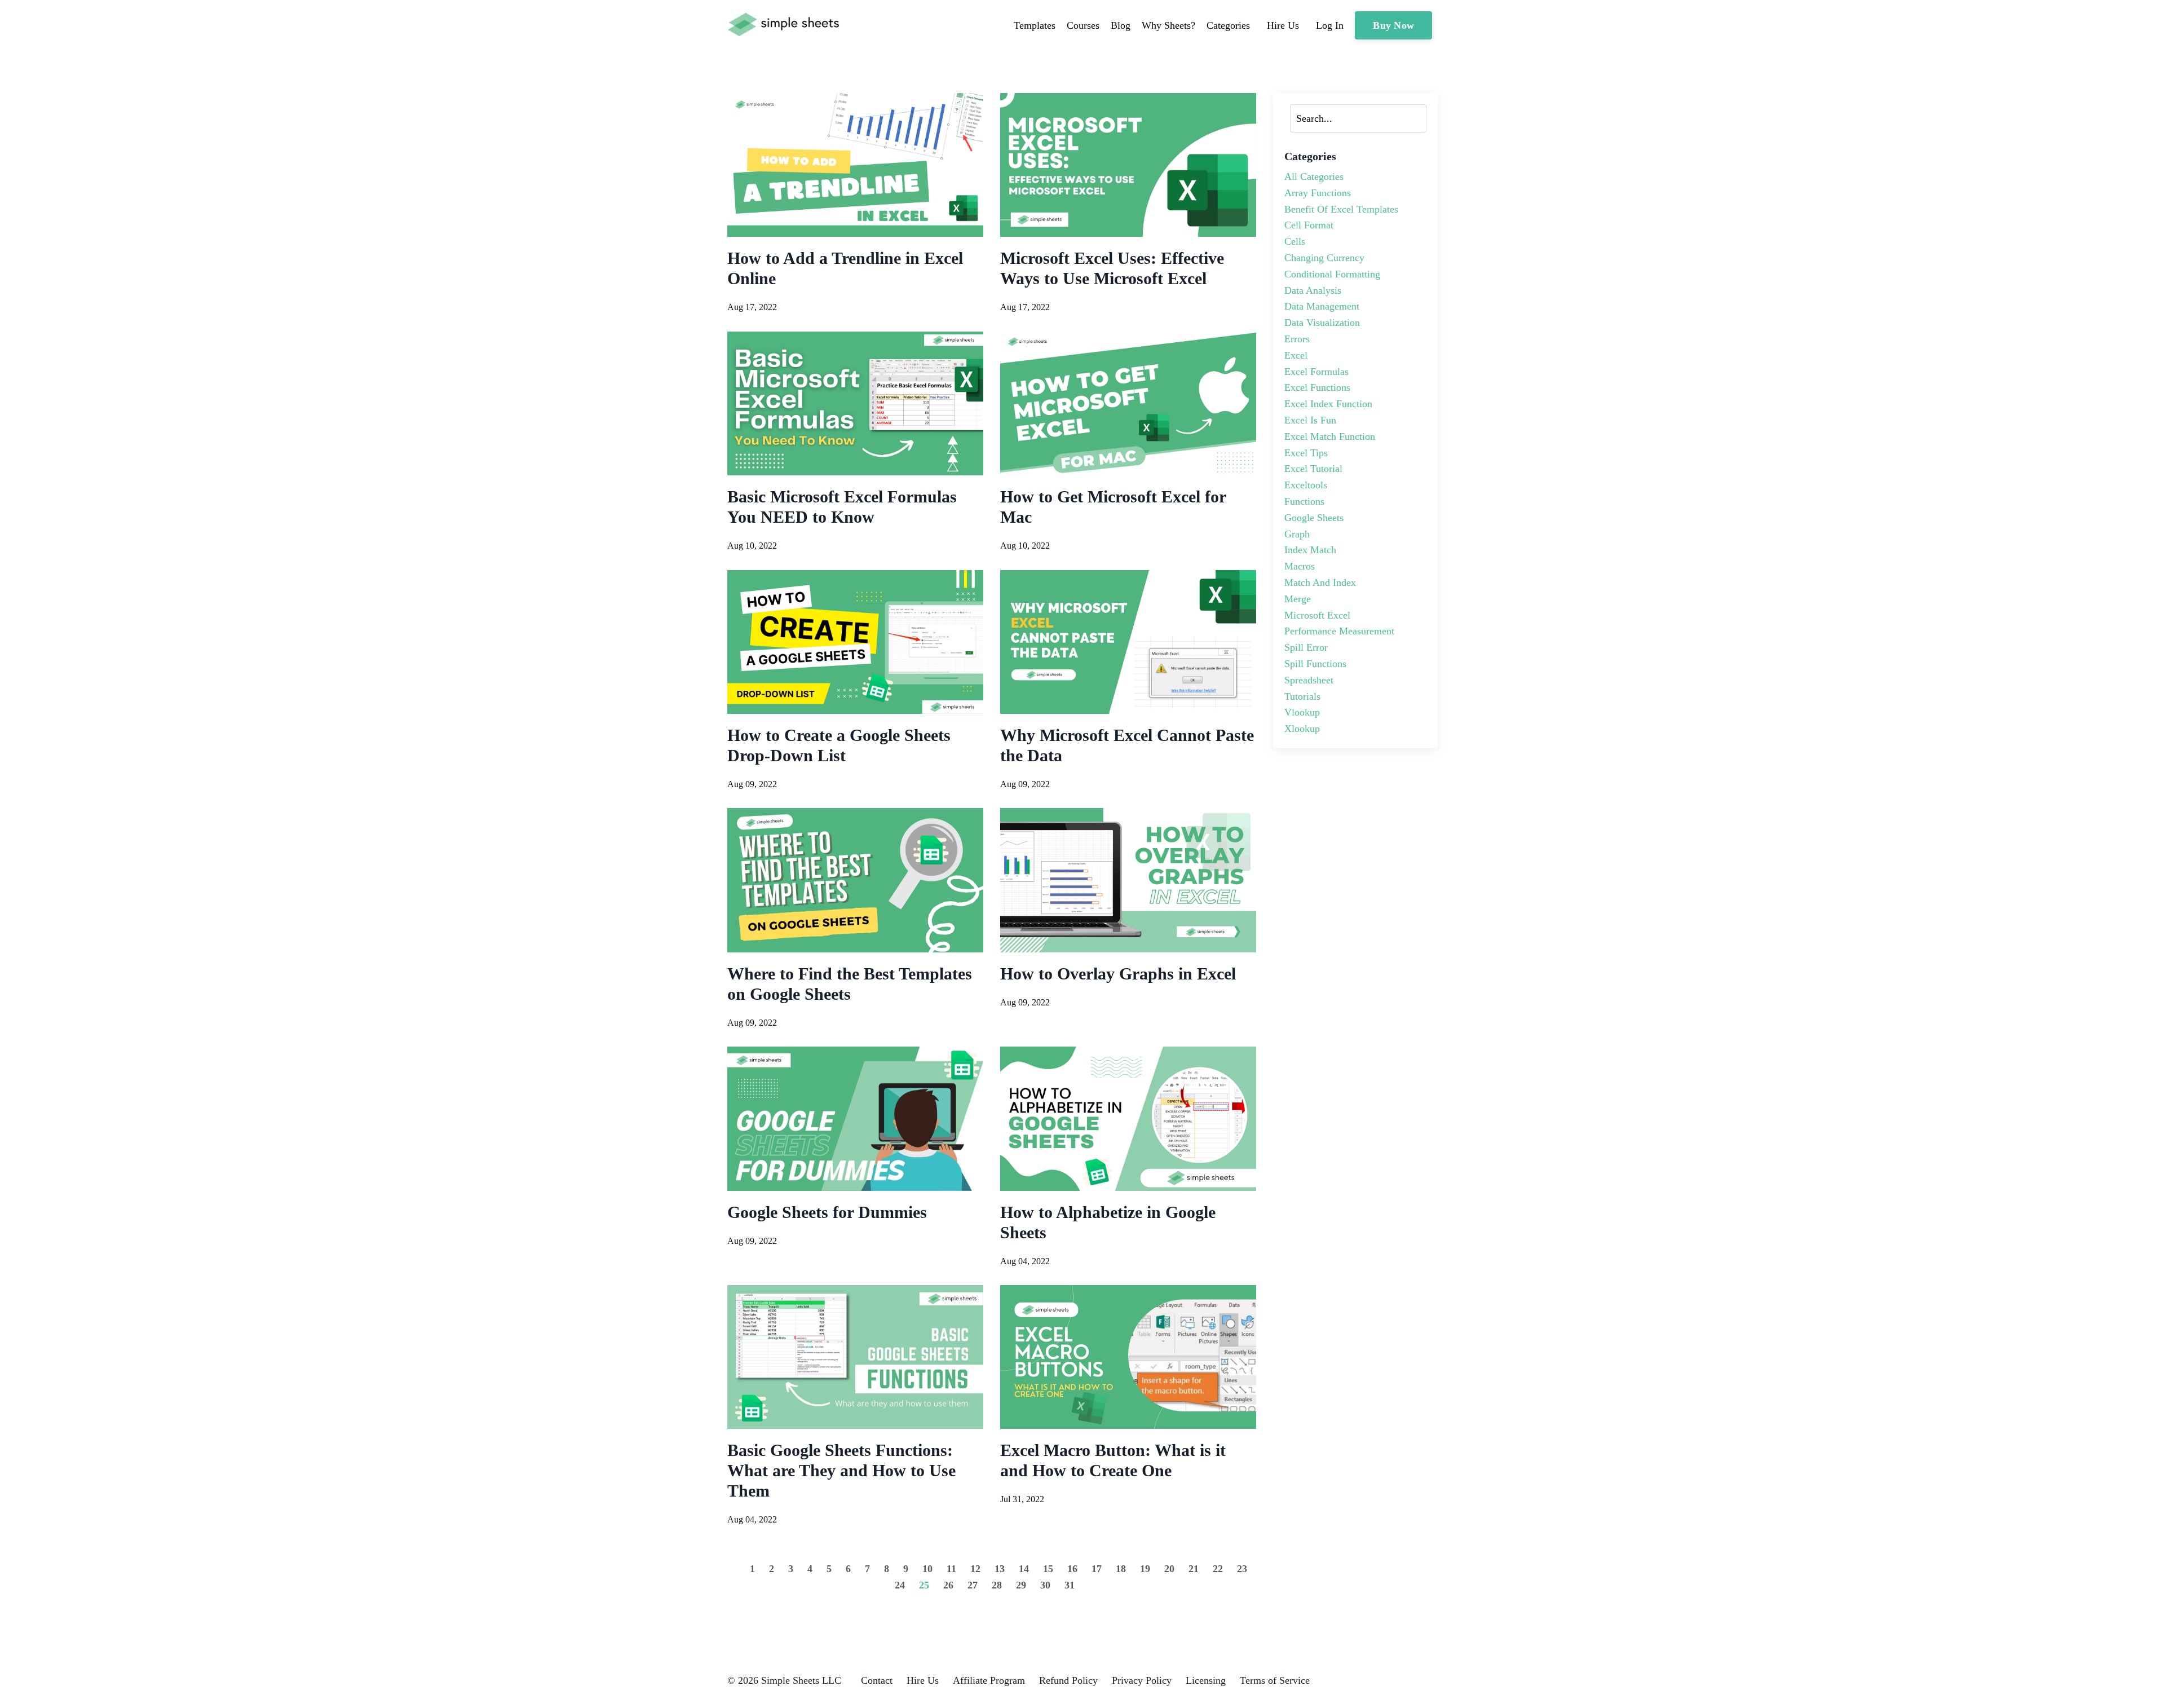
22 (1218, 1569)
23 (1242, 1569)
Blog (1121, 25)
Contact (877, 1680)
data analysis (1313, 290)
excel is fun (1310, 420)
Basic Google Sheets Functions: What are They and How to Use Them (841, 1470)
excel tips (1306, 453)
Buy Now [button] (1393, 25)
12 (975, 1569)
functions (1304, 501)
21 (1194, 1569)
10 (927, 1569)
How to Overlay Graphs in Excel (1118, 974)
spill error (1306, 647)
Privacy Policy (1142, 1680)
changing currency (1324, 258)
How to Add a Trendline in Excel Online (845, 268)
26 (948, 1585)
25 (924, 1585)
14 (1024, 1569)
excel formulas (1316, 372)
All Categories (1314, 176)
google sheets (1314, 518)
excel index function (1328, 404)
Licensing (1206, 1680)
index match (1310, 550)
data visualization (1322, 323)
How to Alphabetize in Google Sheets (1108, 1222)
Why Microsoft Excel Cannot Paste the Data (1127, 745)
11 (951, 1569)
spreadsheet (1309, 680)
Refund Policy (1068, 1680)
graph (1297, 534)
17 (1097, 1569)
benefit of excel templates (1341, 209)
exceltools (1306, 485)
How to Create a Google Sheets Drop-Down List (839, 745)
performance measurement (1339, 631)
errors (1297, 339)
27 (973, 1585)
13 (1000, 1569)
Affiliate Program (989, 1680)
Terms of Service (1275, 1680)
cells (1295, 241)
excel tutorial (1313, 469)
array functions (1318, 193)
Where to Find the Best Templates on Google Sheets (850, 984)
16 (1072, 1569)
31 (1070, 1585)
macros (1300, 566)
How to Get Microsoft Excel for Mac (1113, 507)
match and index (1320, 582)
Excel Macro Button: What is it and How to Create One (1113, 1460)
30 (1045, 1585)
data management (1322, 306)
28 (997, 1585)
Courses (1083, 25)
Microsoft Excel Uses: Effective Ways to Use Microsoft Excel (1112, 268)
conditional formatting (1332, 274)
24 (900, 1585)
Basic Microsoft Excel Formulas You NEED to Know (842, 507)
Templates (1035, 25)
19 (1145, 1569)
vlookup (1302, 712)
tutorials (1302, 696)
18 (1121, 1569)
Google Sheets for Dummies (827, 1212)
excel (1296, 355)
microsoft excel (1317, 615)
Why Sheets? (1168, 25)
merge (1298, 599)
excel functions (1317, 387)
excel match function (1330, 436)
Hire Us (923, 1680)
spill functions (1315, 664)
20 (1169, 1569)
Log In (1330, 25)
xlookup (1302, 729)
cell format (1309, 225)
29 (1021, 1585)
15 (1048, 1569)
